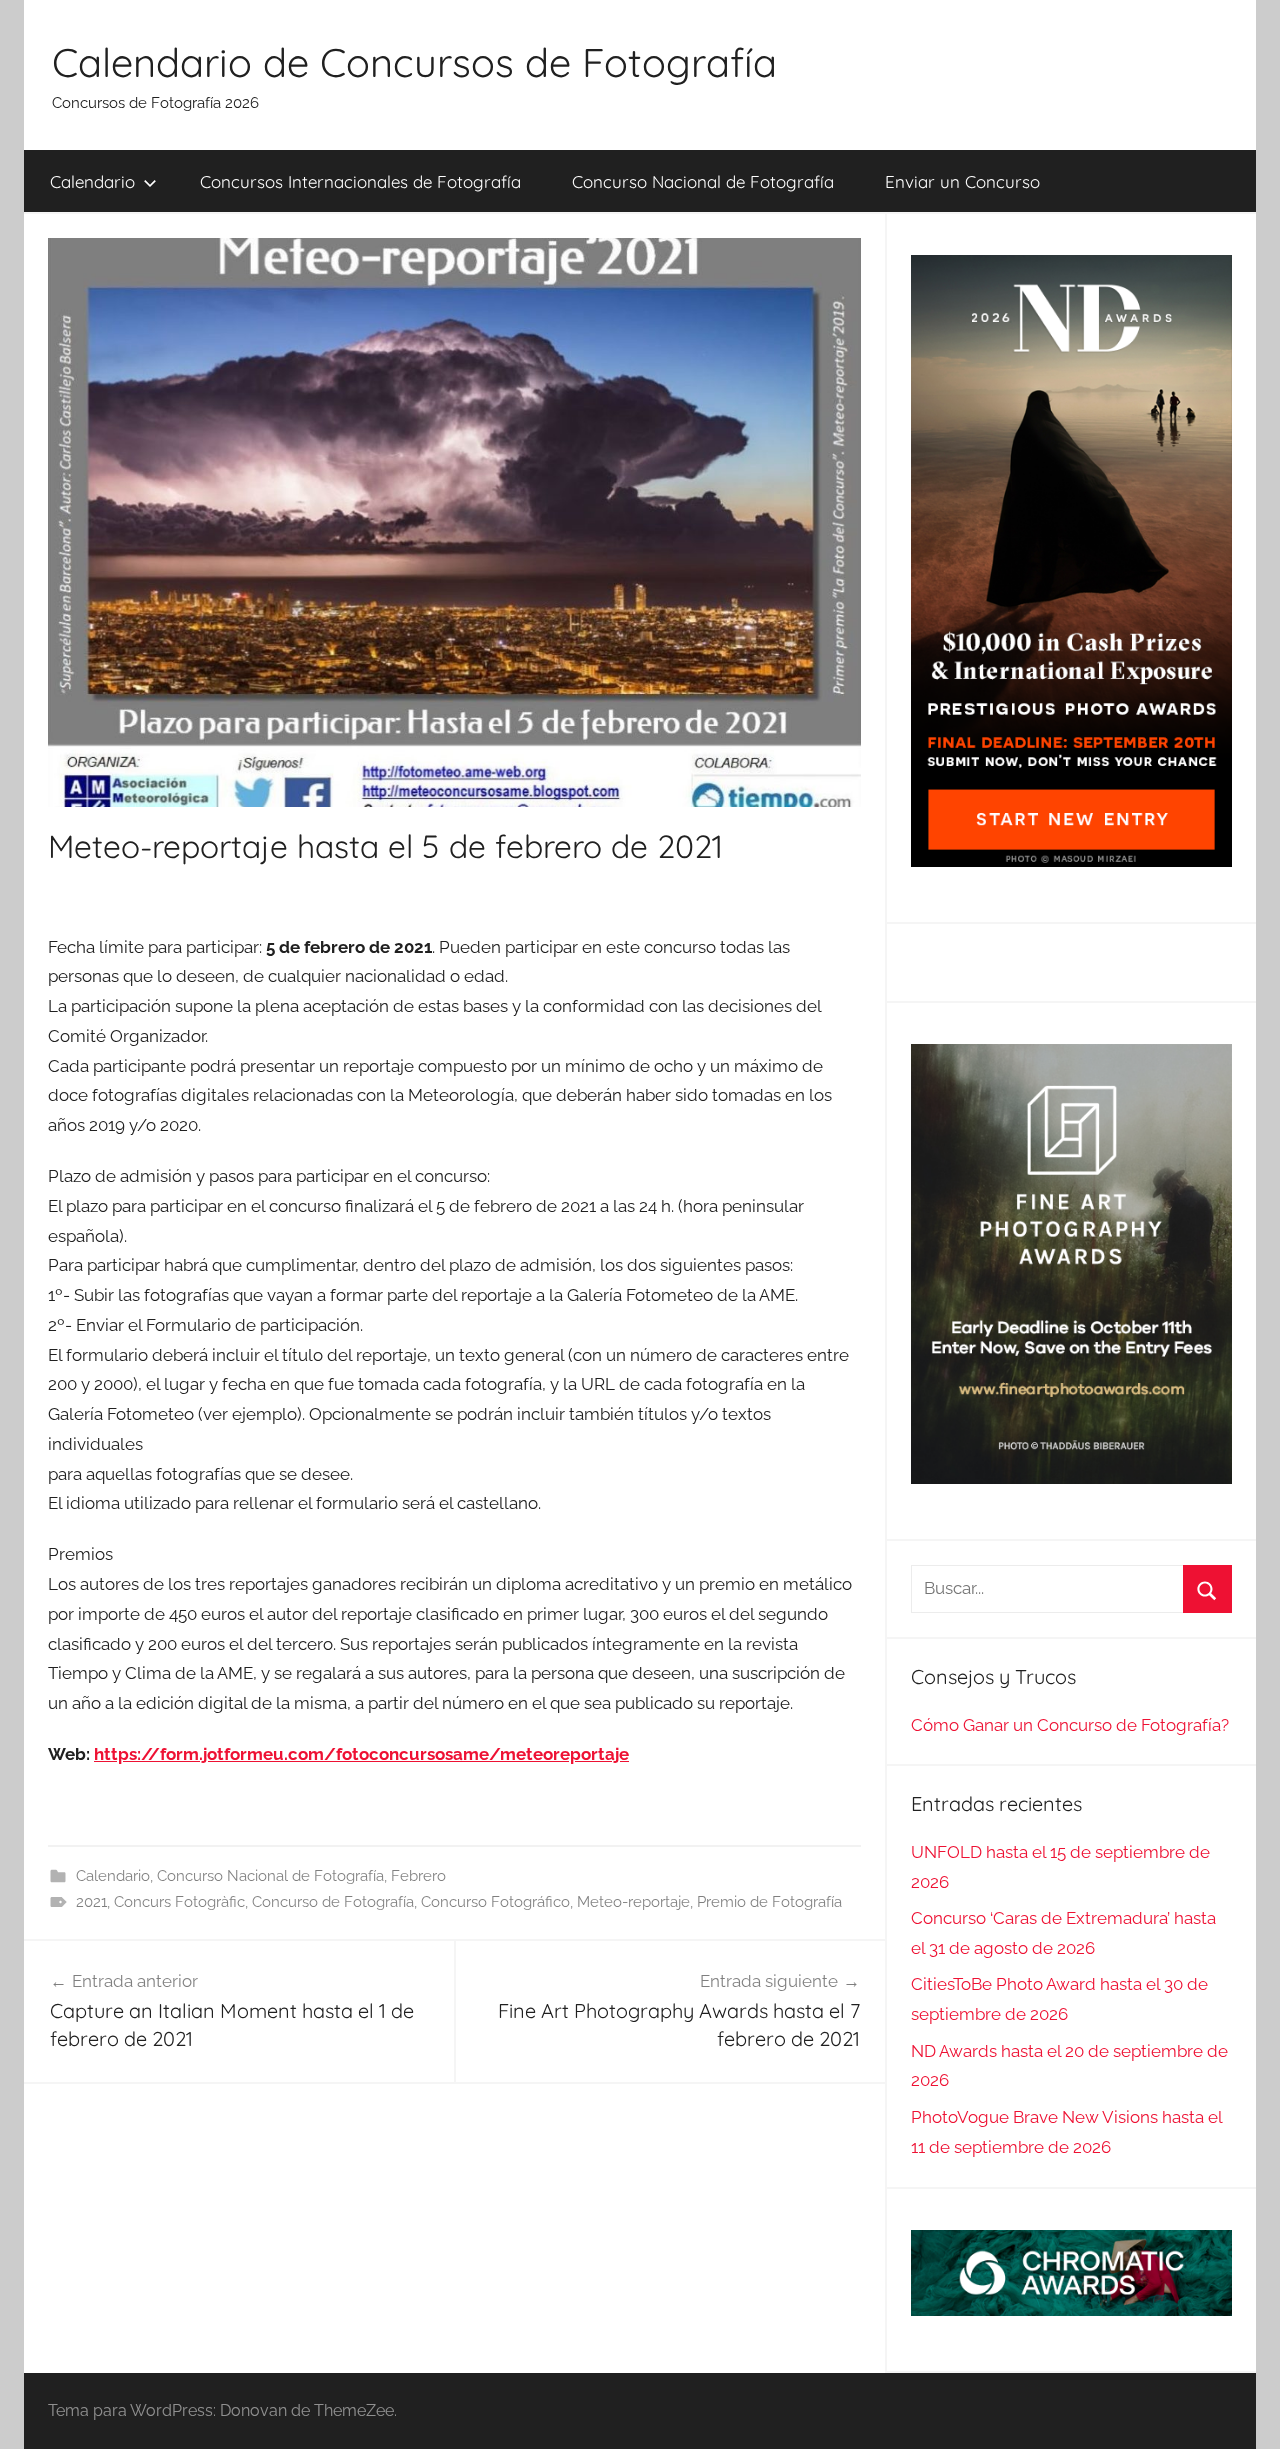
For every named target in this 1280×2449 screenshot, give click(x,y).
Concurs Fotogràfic (179, 1902)
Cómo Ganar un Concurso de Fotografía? (1070, 1725)
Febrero (418, 1876)
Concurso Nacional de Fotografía (703, 181)
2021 (91, 1902)
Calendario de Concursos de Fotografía (414, 62)
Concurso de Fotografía (333, 1902)
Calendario (92, 181)
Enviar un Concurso (962, 181)
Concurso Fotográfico (495, 1902)
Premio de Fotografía (769, 1902)
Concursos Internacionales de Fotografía (360, 181)
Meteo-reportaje (633, 1902)
